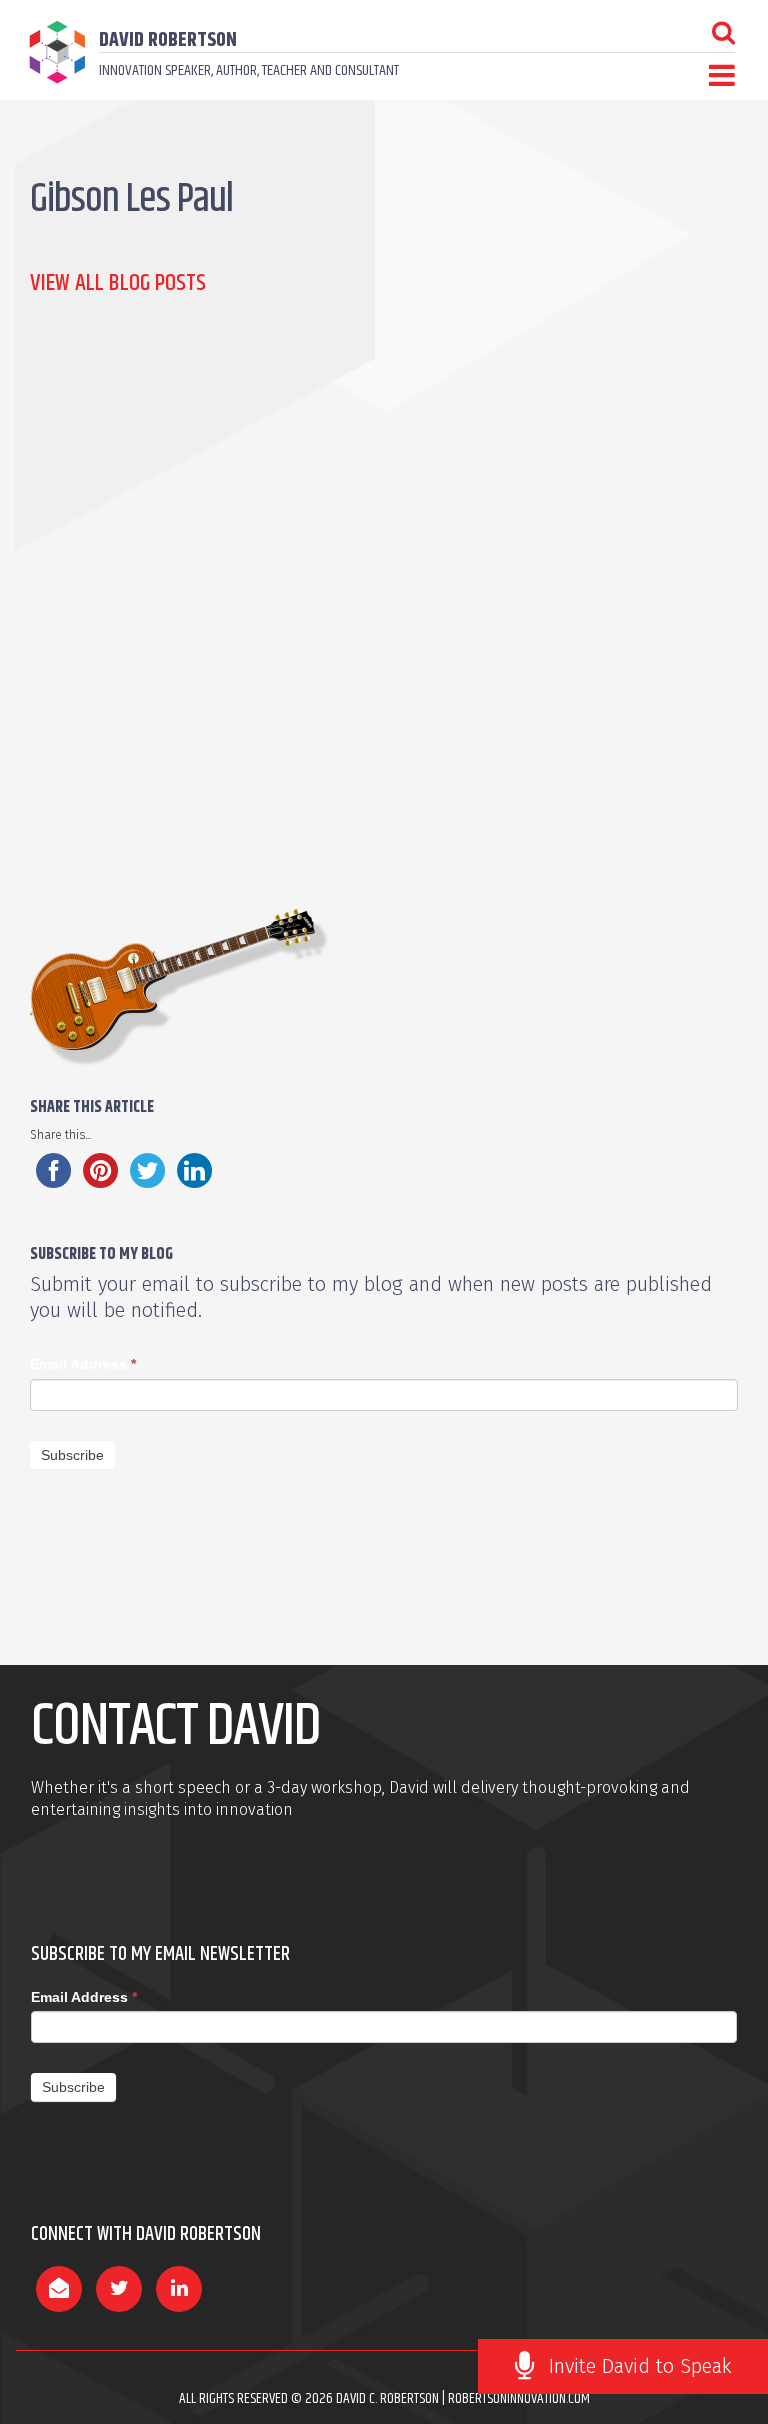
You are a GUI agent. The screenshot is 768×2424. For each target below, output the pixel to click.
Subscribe (72, 1455)
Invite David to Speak (640, 2366)
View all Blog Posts (118, 283)
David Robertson (168, 40)
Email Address (83, 1364)
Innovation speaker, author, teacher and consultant (249, 70)
